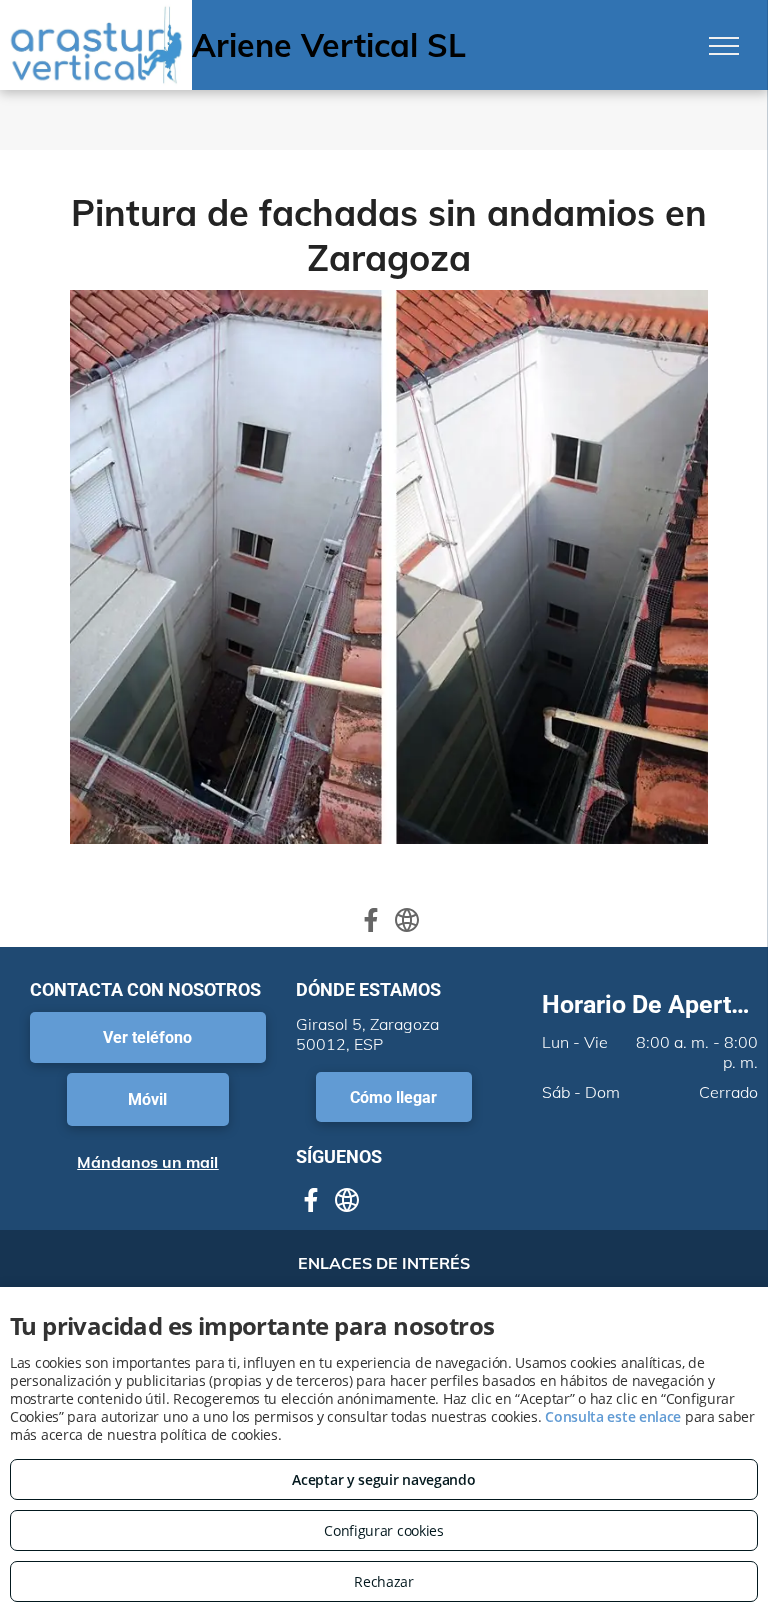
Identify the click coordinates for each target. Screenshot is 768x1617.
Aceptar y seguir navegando (383, 1479)
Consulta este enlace (613, 1416)
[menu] (724, 46)
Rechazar (384, 1581)
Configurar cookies (384, 1530)
